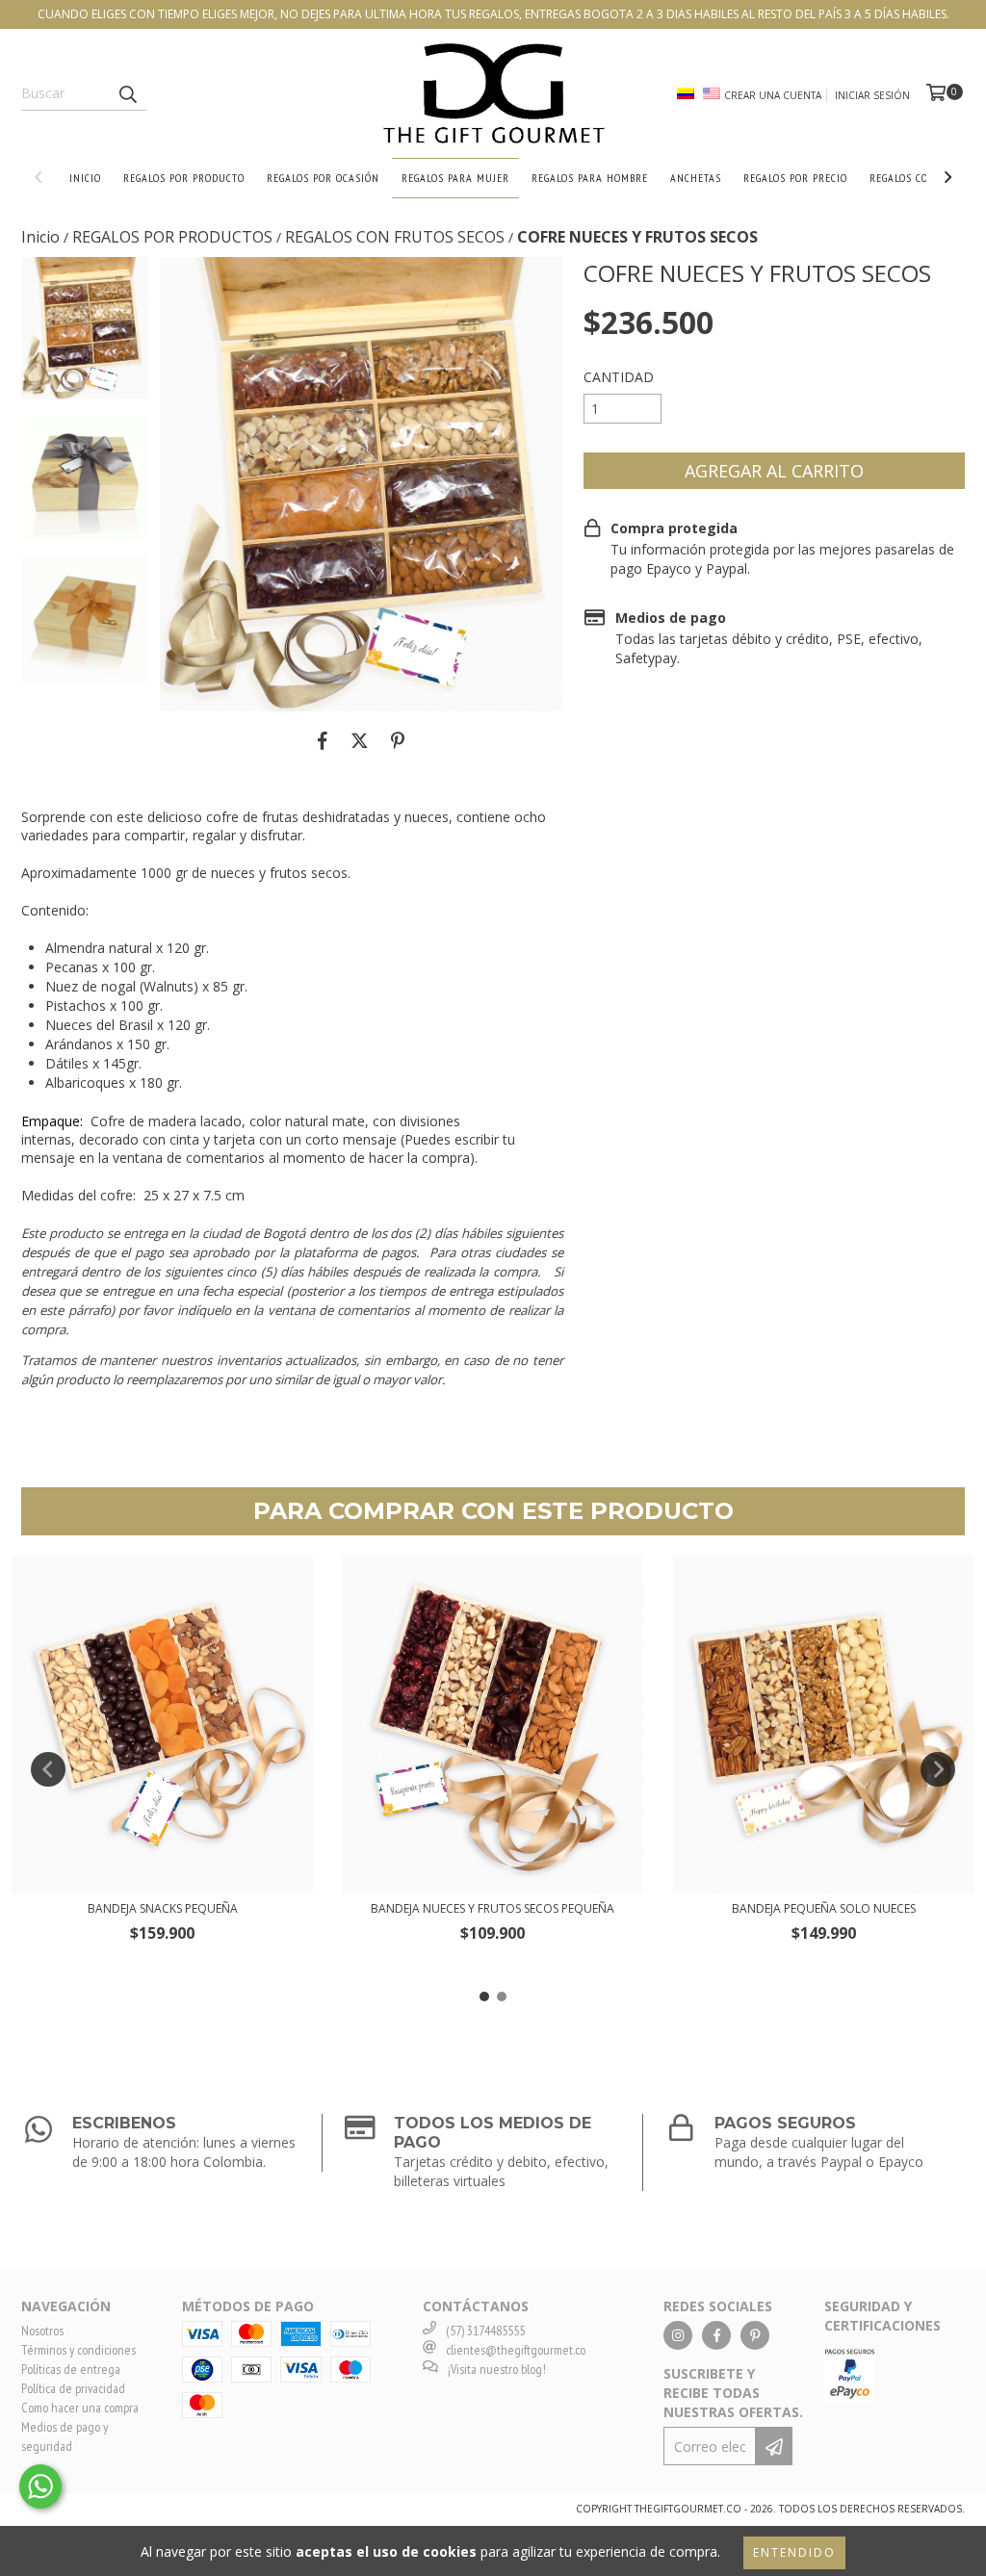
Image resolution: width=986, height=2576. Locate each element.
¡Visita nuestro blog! (497, 2369)
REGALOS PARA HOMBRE (590, 178)
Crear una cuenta (773, 95)
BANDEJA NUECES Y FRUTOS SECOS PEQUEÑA (493, 1908)
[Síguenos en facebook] (716, 2335)
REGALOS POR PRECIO (795, 178)
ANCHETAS (696, 178)
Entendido (794, 2552)
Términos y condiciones (78, 2350)
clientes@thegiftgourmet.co (516, 2350)
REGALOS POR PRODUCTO (184, 178)
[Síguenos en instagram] (678, 2335)
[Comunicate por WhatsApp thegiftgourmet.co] (40, 2486)
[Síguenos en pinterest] (755, 2335)
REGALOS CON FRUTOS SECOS (395, 237)
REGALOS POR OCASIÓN (323, 178)
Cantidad (619, 377)
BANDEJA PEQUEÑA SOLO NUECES (824, 1908)
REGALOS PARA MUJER (455, 178)
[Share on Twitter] (360, 740)
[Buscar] (127, 93)
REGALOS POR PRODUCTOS (172, 237)
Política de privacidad (73, 2388)
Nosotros (42, 2331)
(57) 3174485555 (485, 2331)
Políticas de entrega (71, 2369)
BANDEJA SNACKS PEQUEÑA (163, 1908)
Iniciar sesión (872, 95)
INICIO (85, 178)
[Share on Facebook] (323, 740)
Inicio (40, 237)
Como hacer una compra (80, 2408)
